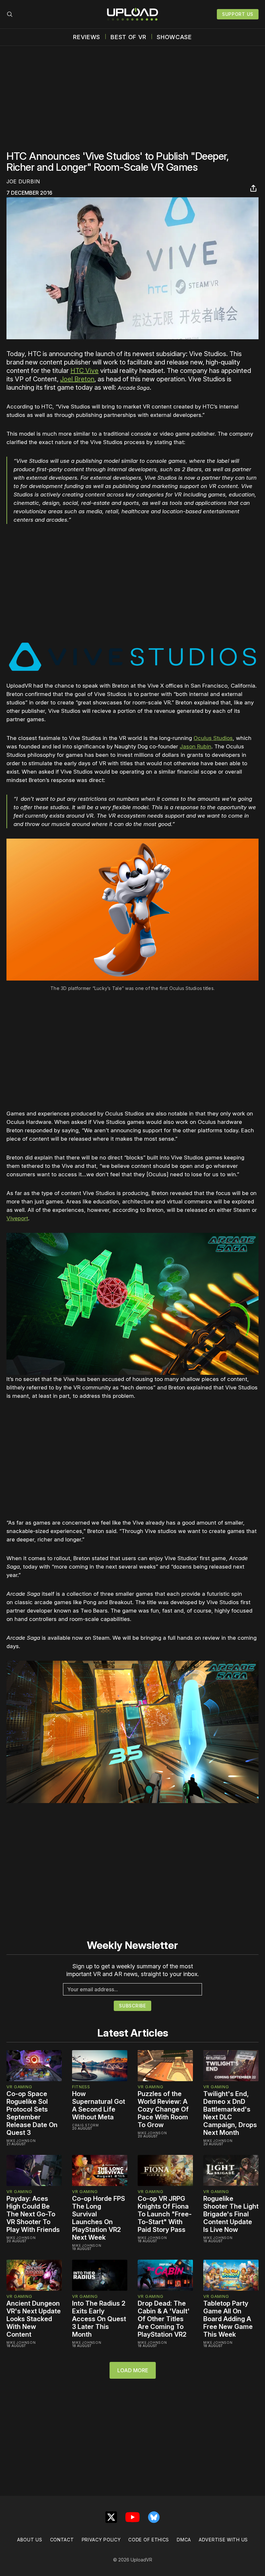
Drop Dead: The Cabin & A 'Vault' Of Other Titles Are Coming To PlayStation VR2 (164, 2319)
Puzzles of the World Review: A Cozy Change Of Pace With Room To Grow (163, 2109)
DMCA (184, 2540)
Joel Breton (77, 379)
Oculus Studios (213, 738)
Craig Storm (85, 2125)
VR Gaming (19, 2087)
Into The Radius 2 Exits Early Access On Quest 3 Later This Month (99, 2319)
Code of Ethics (149, 2540)
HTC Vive (85, 371)
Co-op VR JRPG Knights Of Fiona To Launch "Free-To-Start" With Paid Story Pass (165, 2214)
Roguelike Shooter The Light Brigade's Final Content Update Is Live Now (231, 2214)
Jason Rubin (196, 746)
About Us (30, 2540)
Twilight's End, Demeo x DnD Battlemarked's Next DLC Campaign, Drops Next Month (230, 2113)
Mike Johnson (21, 2141)
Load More (133, 2370)
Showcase (174, 37)
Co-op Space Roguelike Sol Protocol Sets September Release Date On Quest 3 (32, 2113)
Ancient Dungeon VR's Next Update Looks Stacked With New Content (34, 2319)
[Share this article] (253, 188)
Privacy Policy (101, 2540)
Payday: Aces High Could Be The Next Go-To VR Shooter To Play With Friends (33, 2214)
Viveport (17, 1218)
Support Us (238, 14)
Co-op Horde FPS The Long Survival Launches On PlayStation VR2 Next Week (99, 2218)
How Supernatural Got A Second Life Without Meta (99, 2105)
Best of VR (128, 37)
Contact (62, 2540)
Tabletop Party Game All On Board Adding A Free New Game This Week (228, 2319)
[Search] (10, 14)
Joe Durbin (23, 181)
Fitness (81, 2087)
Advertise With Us (223, 2540)
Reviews (87, 37)
